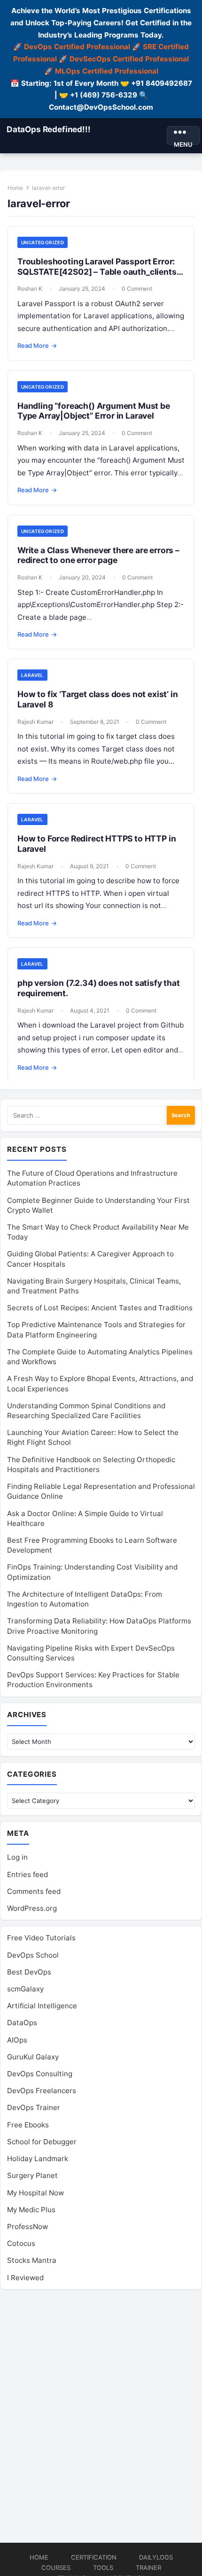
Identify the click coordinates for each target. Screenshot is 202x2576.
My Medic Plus (31, 2210)
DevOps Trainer (34, 2107)
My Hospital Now (35, 2193)
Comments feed (34, 1891)
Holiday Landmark (38, 2159)
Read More (37, 345)
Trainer (148, 2568)
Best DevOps (29, 1972)
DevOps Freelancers (42, 2091)
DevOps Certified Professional (77, 47)
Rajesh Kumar (35, 722)
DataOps (22, 2023)
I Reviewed (25, 2278)
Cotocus (21, 2243)
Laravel (32, 675)
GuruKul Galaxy (33, 2057)
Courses (56, 2568)
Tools (103, 2568)
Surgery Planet (32, 2175)
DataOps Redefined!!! (49, 129)
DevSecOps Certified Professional (129, 59)
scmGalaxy (25, 1989)
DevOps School (33, 1955)
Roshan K (30, 289)
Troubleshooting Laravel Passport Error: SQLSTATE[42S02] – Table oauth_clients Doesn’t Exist (97, 272)
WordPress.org (32, 1908)
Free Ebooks (28, 2125)
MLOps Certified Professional (107, 71)
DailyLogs (156, 2557)
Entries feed (27, 1874)
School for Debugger (42, 2142)
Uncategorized (43, 242)
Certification (94, 2557)
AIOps (17, 2040)
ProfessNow (27, 2227)
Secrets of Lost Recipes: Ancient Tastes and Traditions (100, 1308)
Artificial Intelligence (42, 2006)
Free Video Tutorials (41, 1938)
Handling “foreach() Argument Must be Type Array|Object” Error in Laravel (94, 411)
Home (15, 188)
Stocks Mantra (32, 2260)
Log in (17, 1857)
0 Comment (137, 289)
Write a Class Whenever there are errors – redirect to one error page (98, 555)
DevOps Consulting (40, 2074)
